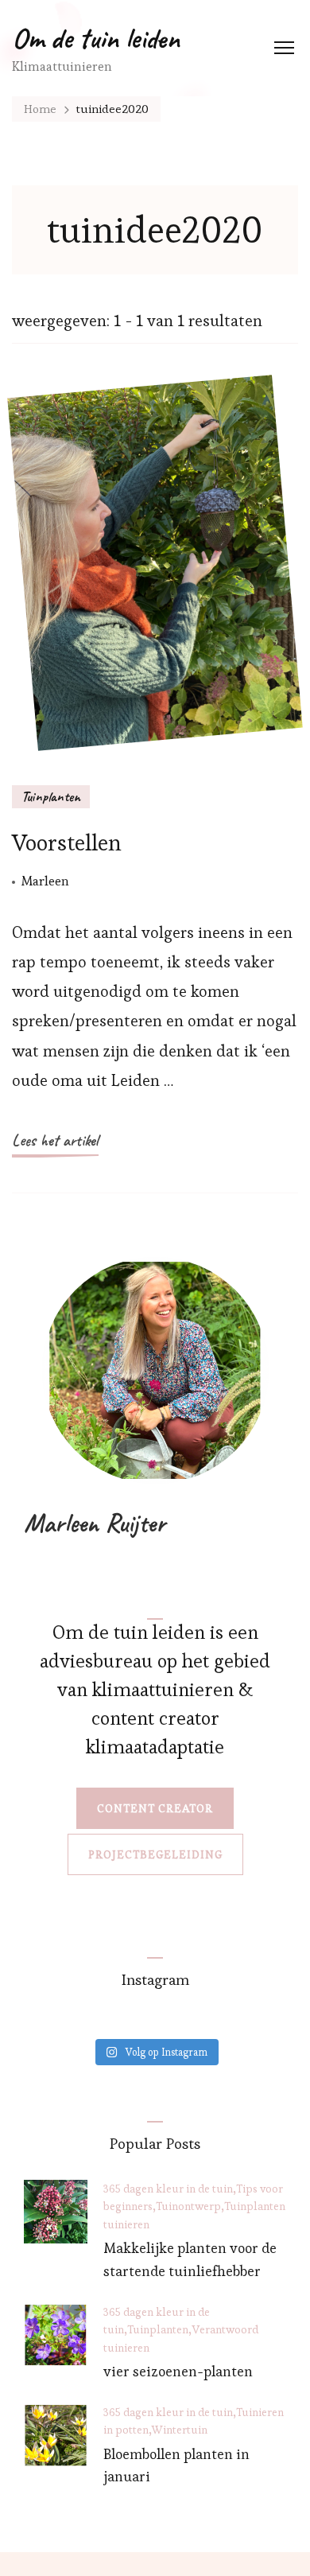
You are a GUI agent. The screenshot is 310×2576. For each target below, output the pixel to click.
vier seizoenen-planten (178, 2371)
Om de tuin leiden (96, 38)
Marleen (45, 881)
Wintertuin (180, 2430)
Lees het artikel (55, 1140)
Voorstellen (67, 842)
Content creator (155, 1808)
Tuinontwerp (188, 2206)
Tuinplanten (51, 796)
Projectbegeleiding (155, 1854)
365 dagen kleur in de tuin (168, 2189)
